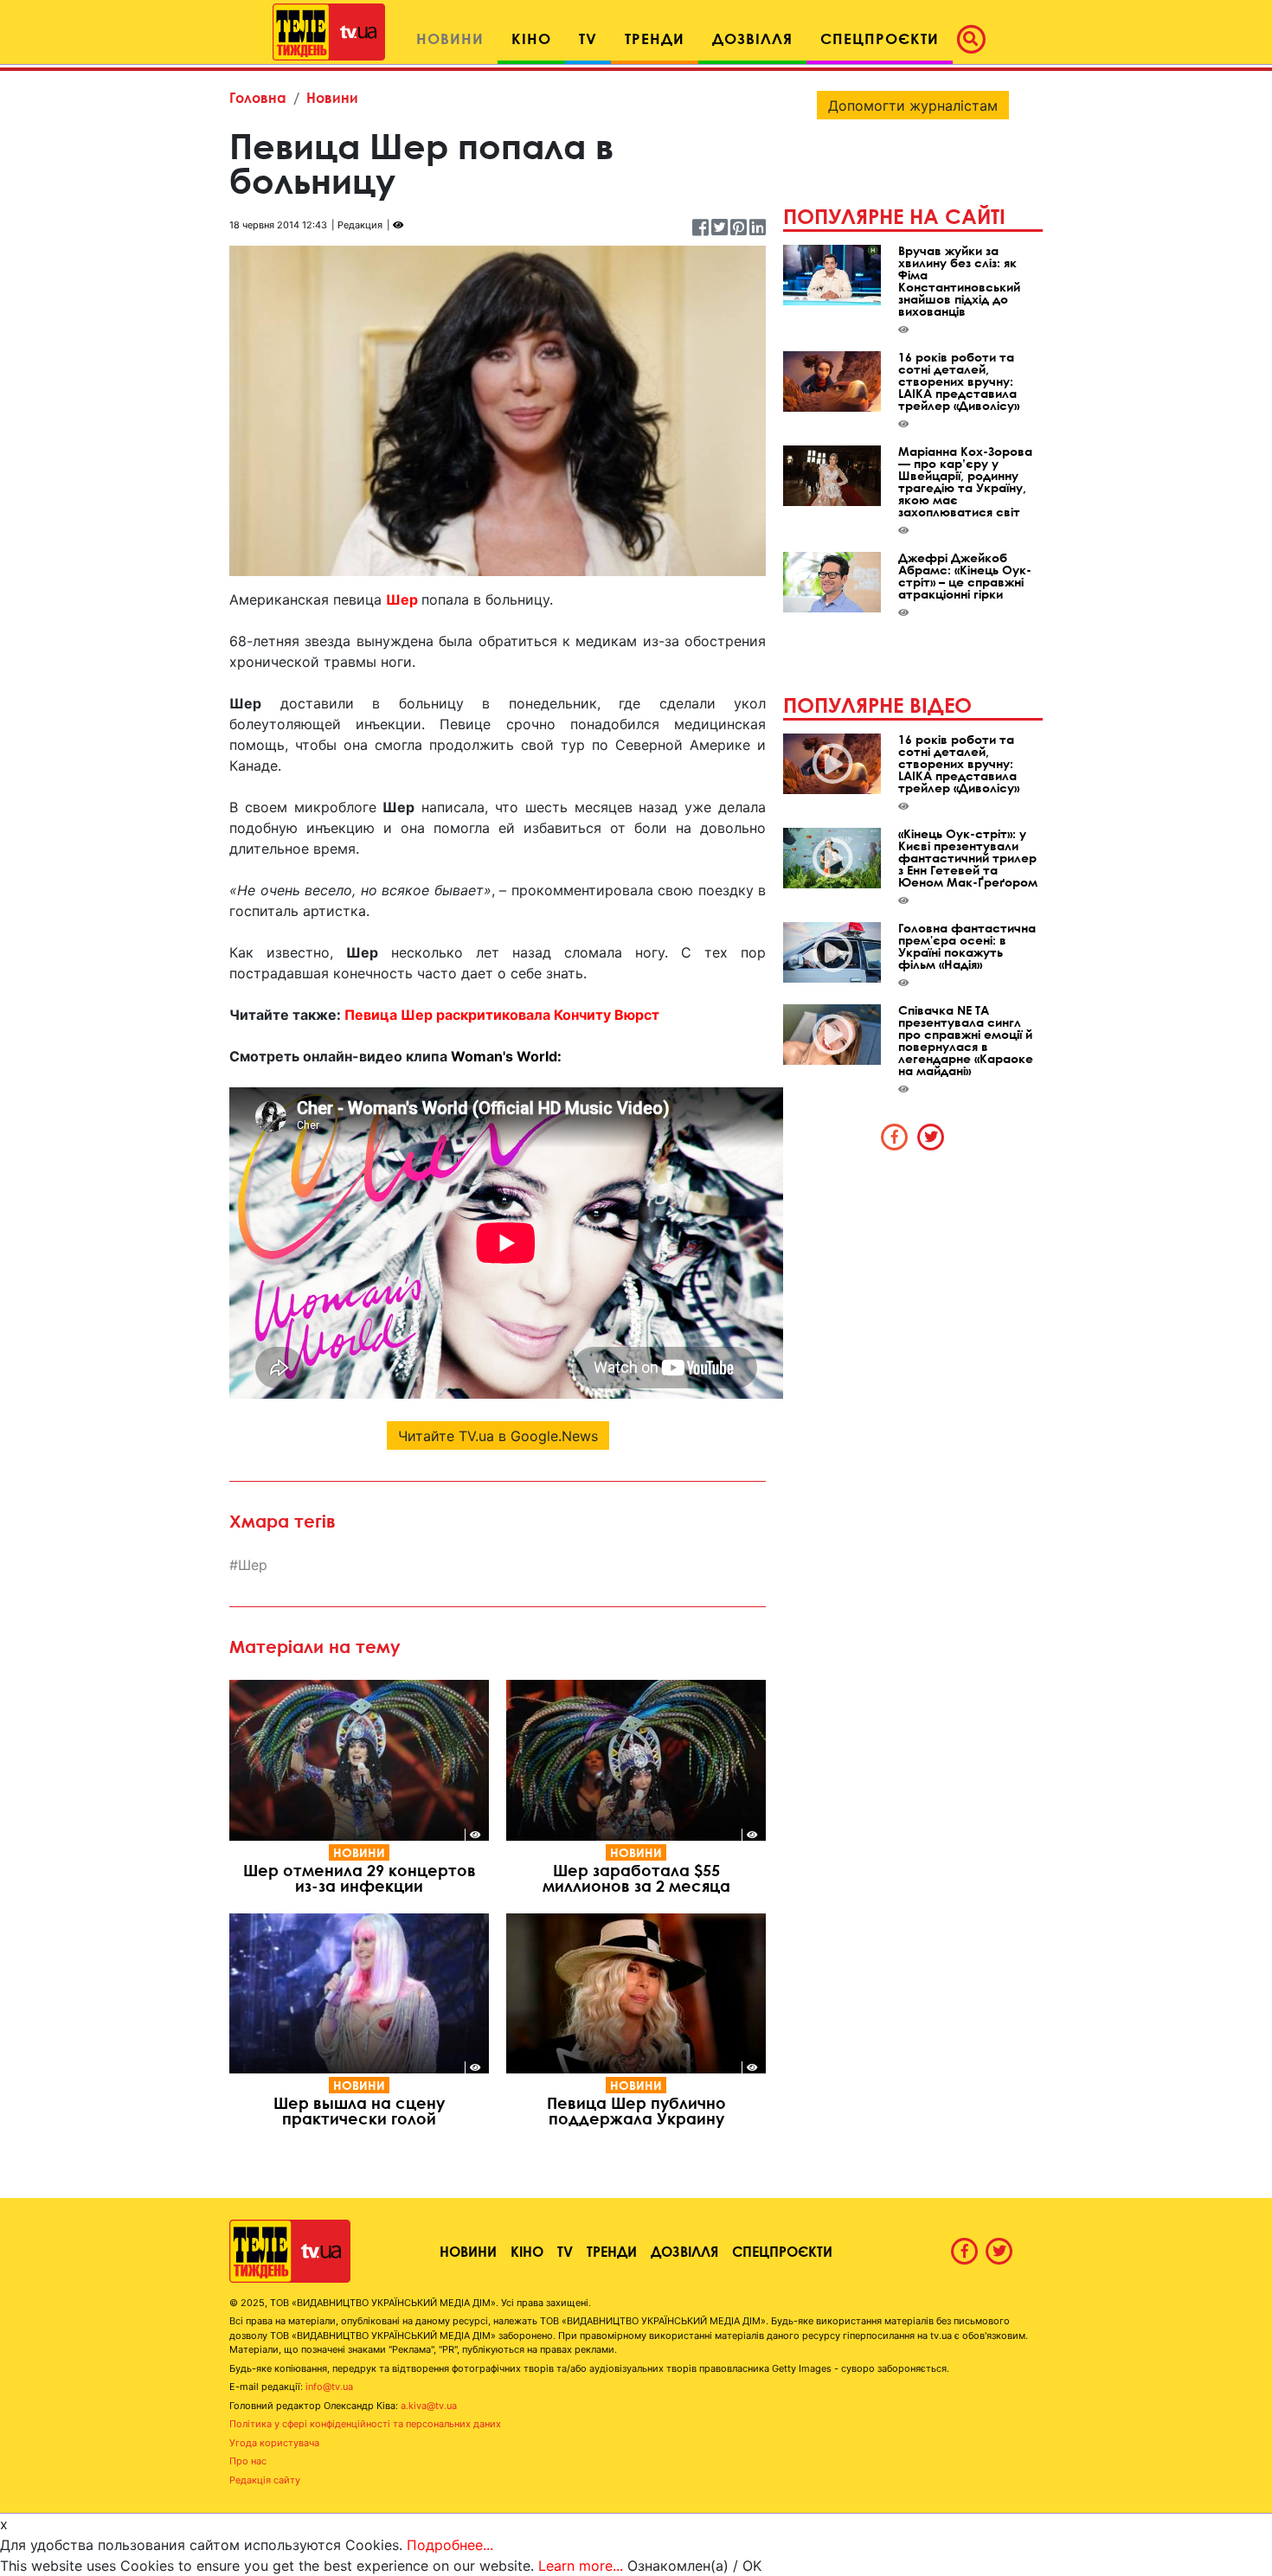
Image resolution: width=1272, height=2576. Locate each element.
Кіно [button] (531, 38)
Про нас (248, 2461)
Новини (332, 97)
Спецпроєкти (782, 2251)
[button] (976, 39)
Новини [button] (450, 38)
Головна (258, 97)
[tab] (895, 1137)
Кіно (527, 2251)
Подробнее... (450, 2545)
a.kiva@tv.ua (429, 2406)
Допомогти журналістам (913, 106)
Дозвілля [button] (752, 38)
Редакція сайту (265, 2480)
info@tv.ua (329, 2387)
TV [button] (588, 38)
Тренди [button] (655, 38)
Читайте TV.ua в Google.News (498, 1436)
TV (565, 2251)
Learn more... (581, 2566)
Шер (253, 1565)
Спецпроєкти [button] (880, 38)
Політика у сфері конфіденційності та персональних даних (365, 2424)
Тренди (612, 2251)
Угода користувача (274, 2443)
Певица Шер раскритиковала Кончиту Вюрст (502, 1015)
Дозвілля (684, 2251)
